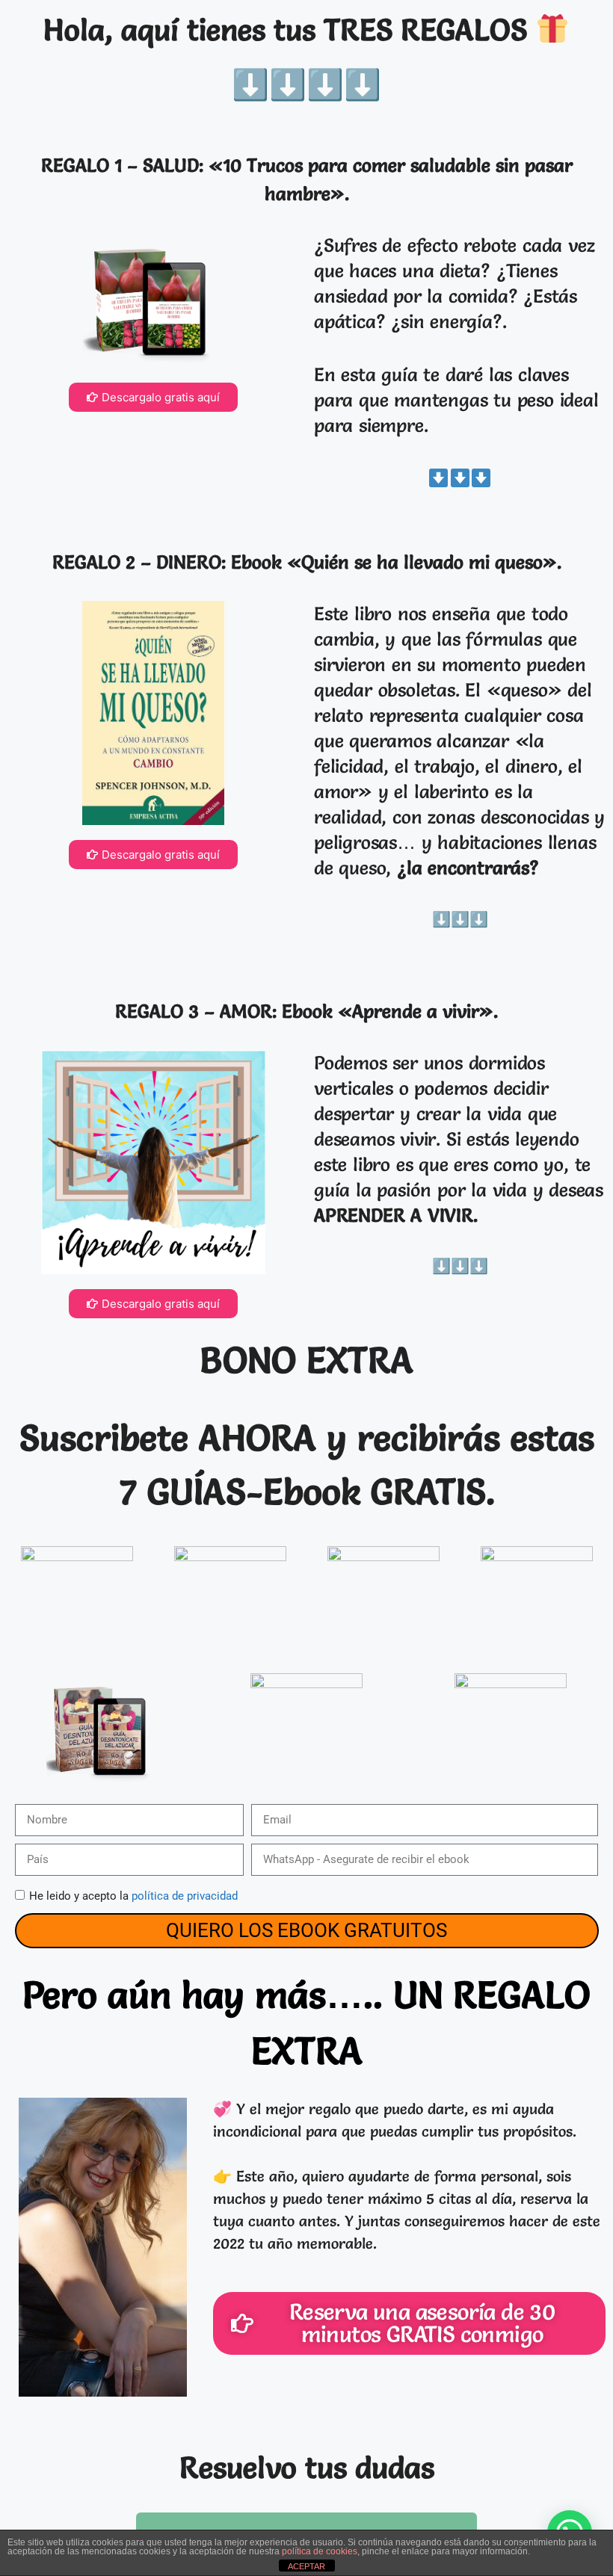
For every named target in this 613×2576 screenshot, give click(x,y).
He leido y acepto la (133, 1896)
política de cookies (320, 2551)
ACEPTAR (306, 2566)
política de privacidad (185, 1896)
